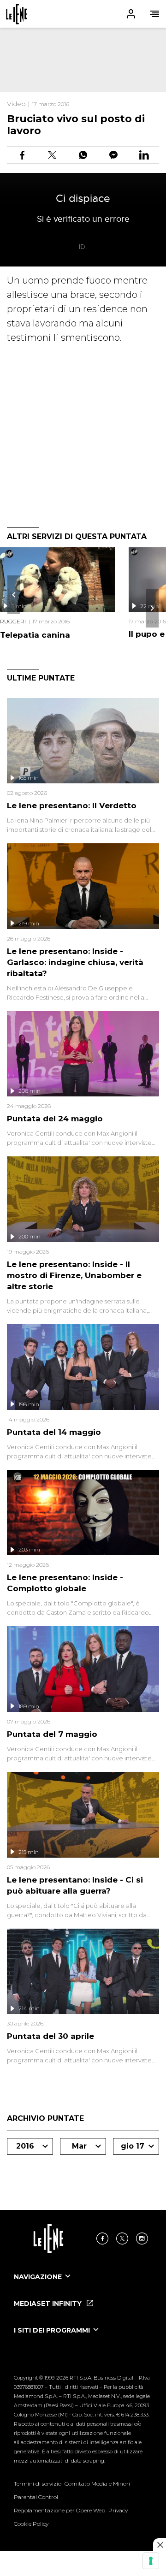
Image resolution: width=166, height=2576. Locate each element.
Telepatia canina (35, 635)
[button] (83, 14)
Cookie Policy (31, 2524)
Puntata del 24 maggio (55, 1119)
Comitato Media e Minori (97, 2484)
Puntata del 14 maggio (54, 1432)
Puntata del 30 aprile (50, 2036)
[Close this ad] (160, 2545)
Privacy (118, 2510)
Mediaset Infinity (49, 2304)
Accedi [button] (131, 14)
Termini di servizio (38, 2484)
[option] (83, 2285)
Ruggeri (13, 621)
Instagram (142, 2238)
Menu (154, 14)
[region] (83, 60)
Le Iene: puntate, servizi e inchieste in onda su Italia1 (17, 14)
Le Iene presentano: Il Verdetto (72, 805)
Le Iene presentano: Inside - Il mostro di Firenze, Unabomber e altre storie (74, 1275)
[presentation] (14, 595)
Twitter (122, 2238)
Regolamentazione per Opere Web (59, 2510)
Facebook (102, 2238)
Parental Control (36, 2497)
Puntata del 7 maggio (52, 1734)
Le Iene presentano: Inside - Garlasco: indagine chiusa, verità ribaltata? (75, 962)
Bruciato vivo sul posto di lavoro (76, 125)
